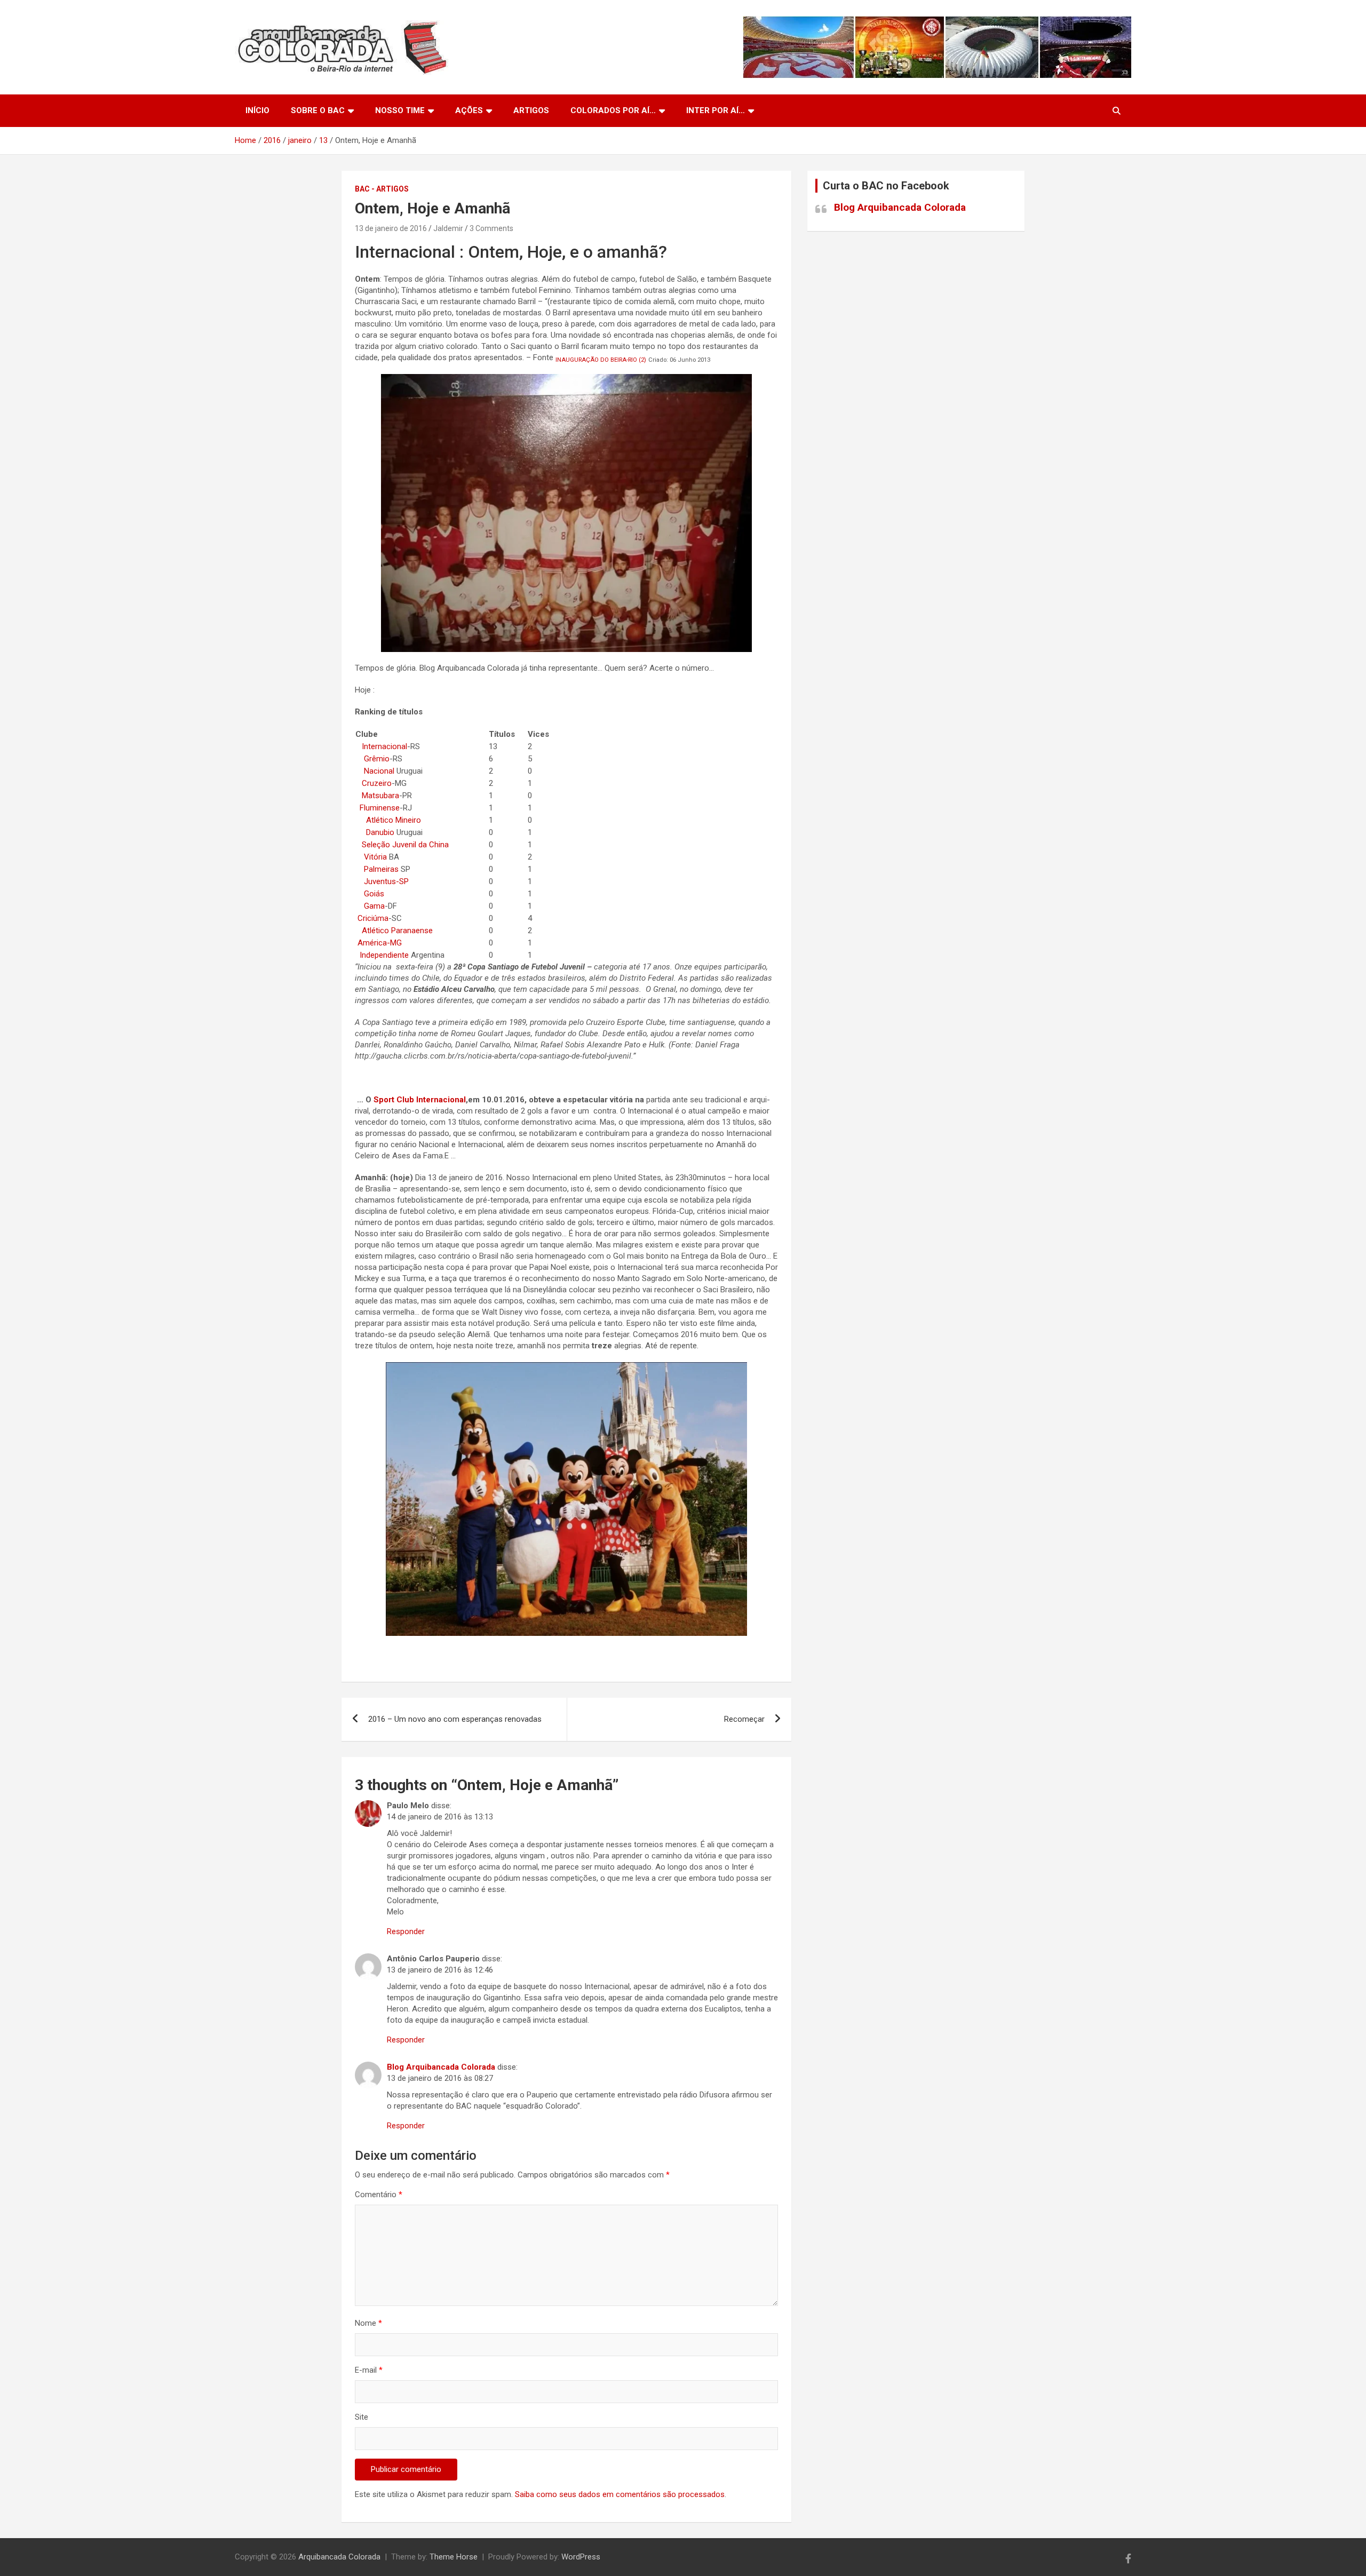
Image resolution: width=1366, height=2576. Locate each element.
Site (362, 2417)
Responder (406, 1931)
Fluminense (380, 808)
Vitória (375, 857)
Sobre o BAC (318, 110)
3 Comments (491, 228)
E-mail (369, 2370)
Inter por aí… (716, 110)
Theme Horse (454, 2557)
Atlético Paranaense (397, 931)
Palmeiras (381, 869)
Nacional (379, 771)
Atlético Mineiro (394, 820)
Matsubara (380, 796)
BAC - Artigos (382, 189)
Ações (469, 110)
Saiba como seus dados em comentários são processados (620, 2494)
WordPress (581, 2557)
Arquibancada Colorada (339, 2557)
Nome (368, 2323)
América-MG (380, 943)
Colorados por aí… (613, 110)
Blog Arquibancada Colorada (441, 2067)
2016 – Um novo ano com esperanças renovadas (455, 1719)
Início (257, 110)
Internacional (384, 746)
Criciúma (373, 918)
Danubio (380, 832)
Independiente (384, 955)
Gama (374, 906)
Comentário (379, 2195)
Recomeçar (744, 1719)
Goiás (374, 894)
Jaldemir (448, 228)
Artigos (531, 110)
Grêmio (377, 759)
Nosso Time (400, 110)
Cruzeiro (377, 783)
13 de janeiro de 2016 (391, 228)
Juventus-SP (383, 881)
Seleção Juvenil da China (405, 845)
